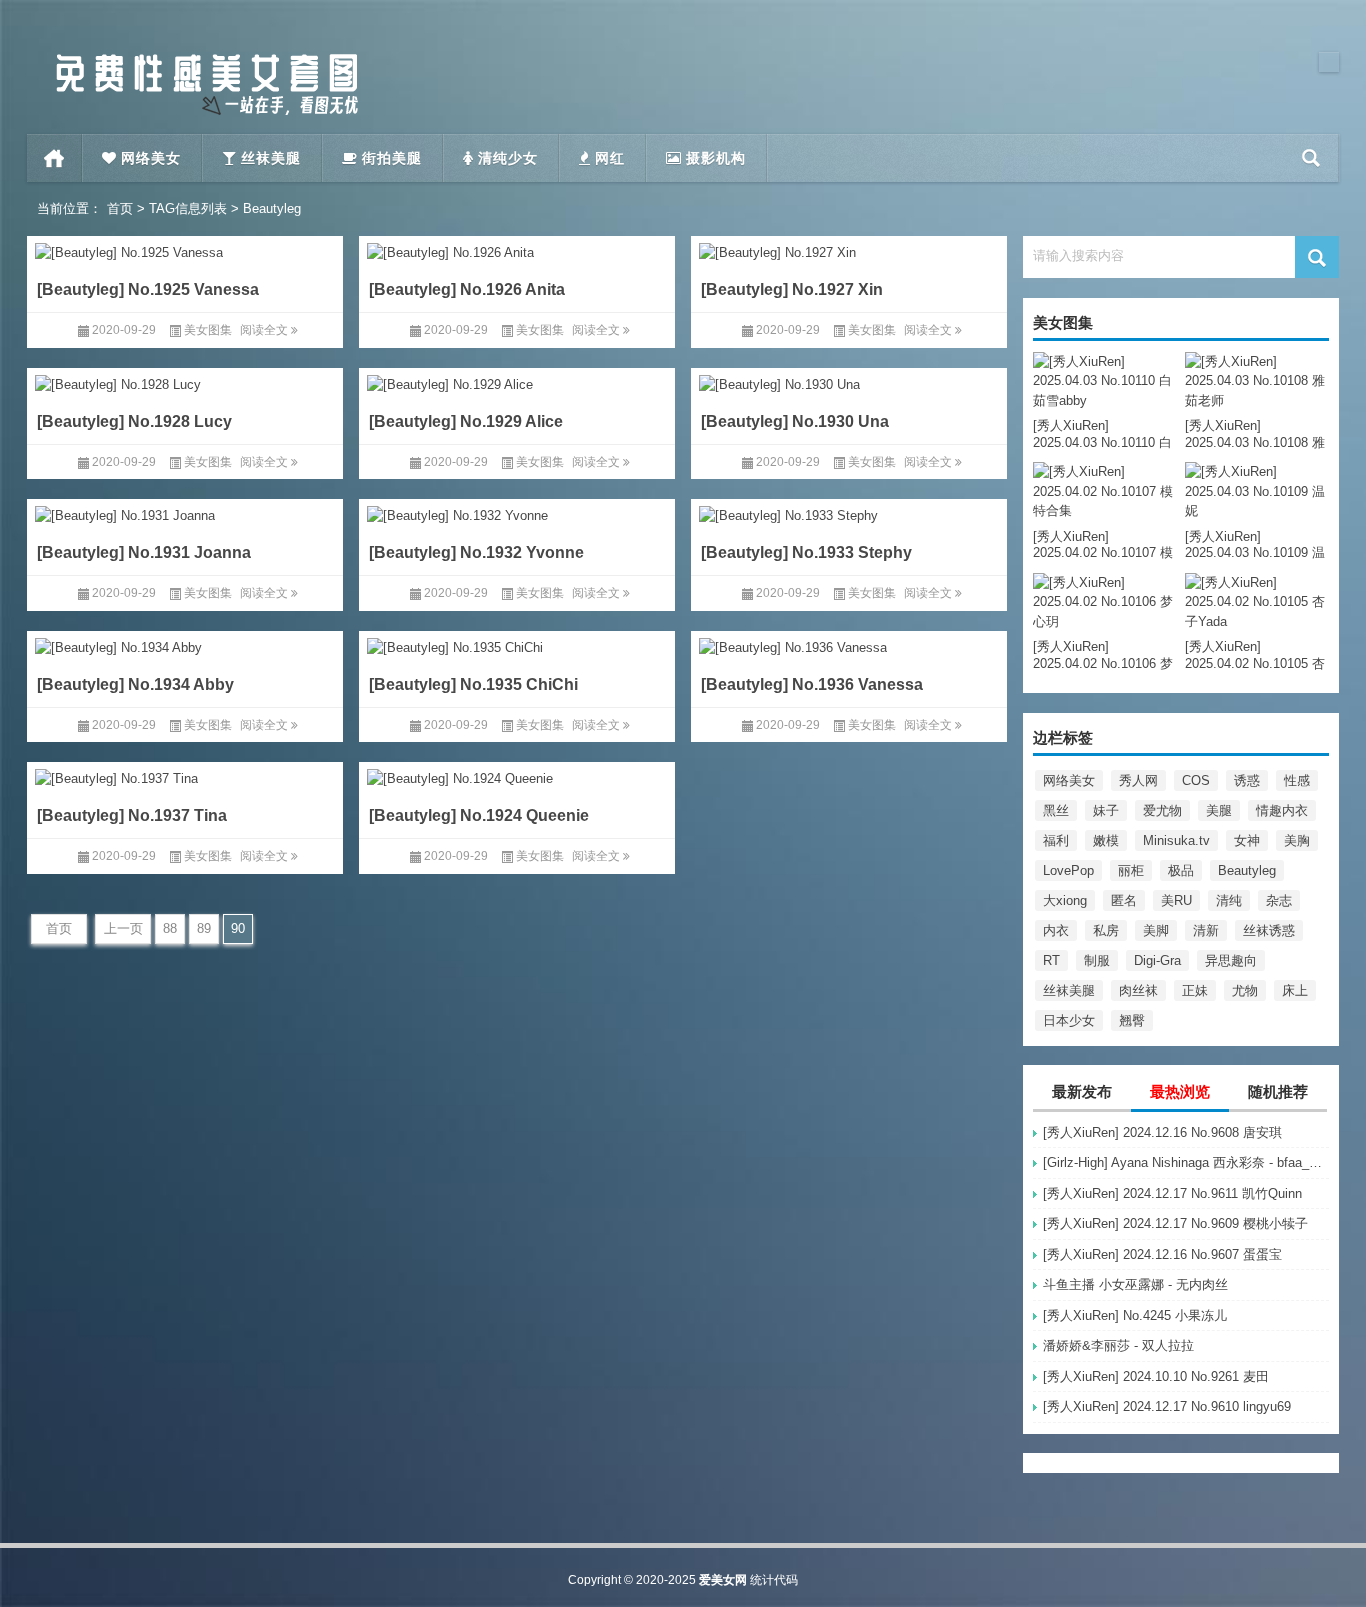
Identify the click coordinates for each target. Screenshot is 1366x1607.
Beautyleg (1247, 870)
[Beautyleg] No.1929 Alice (466, 420)
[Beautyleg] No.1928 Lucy (134, 420)
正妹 (1195, 990)
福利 (1056, 840)
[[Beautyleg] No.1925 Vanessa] (185, 249)
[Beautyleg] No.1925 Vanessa (148, 289)
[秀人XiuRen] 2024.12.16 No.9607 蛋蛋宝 (1162, 1254)
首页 (54, 158)
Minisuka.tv (1176, 840)
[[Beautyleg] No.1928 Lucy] (185, 381)
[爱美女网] (207, 58)
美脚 (1156, 930)
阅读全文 (265, 330)
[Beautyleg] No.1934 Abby (135, 683)
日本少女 (1069, 1020)
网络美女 (1069, 780)
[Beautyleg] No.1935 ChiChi (473, 683)
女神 (1247, 840)
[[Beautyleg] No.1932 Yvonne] (517, 512)
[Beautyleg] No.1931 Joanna (144, 552)
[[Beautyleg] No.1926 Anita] (517, 249)
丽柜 (1131, 870)
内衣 (1056, 930)
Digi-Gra (1157, 960)
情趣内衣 (1282, 810)
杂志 (1279, 900)
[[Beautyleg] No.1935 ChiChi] (517, 644)
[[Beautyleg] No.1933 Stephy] (849, 512)
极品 (1181, 870)
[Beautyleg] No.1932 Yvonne (476, 552)
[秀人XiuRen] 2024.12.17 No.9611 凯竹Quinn (1172, 1193)
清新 (1206, 930)
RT (1051, 960)
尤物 (1245, 990)
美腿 (1219, 810)
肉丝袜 (1138, 990)
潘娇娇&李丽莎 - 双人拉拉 (1118, 1345)
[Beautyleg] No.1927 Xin (792, 289)
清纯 (1229, 900)
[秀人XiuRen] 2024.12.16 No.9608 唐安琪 (1162, 1132)
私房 (1106, 930)
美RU (1176, 900)
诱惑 (1247, 780)
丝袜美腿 (1069, 990)
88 (170, 928)
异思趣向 (1231, 960)
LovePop (1068, 870)
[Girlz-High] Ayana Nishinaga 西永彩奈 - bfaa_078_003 (1186, 1162)
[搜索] (1311, 158)
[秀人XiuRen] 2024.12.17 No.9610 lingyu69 (1167, 1406)
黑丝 (1056, 810)
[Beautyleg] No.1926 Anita (467, 289)
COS (1196, 780)
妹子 (1106, 810)
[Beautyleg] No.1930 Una (795, 420)
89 (204, 928)
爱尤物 (1162, 810)
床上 (1295, 990)
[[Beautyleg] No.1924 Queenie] (517, 775)
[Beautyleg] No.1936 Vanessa (812, 683)
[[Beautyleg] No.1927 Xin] (849, 249)
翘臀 (1132, 1020)
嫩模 (1106, 840)
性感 (1297, 780)
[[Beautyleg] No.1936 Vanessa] (849, 644)
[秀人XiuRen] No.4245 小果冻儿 (1135, 1315)
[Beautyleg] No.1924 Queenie (479, 815)
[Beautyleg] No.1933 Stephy (806, 552)
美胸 (1297, 840)
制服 (1097, 960)
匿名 (1124, 900)
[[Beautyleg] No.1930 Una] (849, 381)
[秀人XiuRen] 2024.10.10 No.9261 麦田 (1156, 1376)
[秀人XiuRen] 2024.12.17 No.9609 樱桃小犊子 (1175, 1223)
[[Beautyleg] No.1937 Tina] (185, 775)
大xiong (1065, 900)
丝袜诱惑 (1269, 930)
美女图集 (208, 330)
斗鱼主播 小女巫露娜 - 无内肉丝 (1135, 1284)
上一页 (123, 928)
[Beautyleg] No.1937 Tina (132, 815)
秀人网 (1138, 780)
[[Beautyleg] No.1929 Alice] (517, 381)
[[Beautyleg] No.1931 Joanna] (185, 512)
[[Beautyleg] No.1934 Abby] (185, 644)
